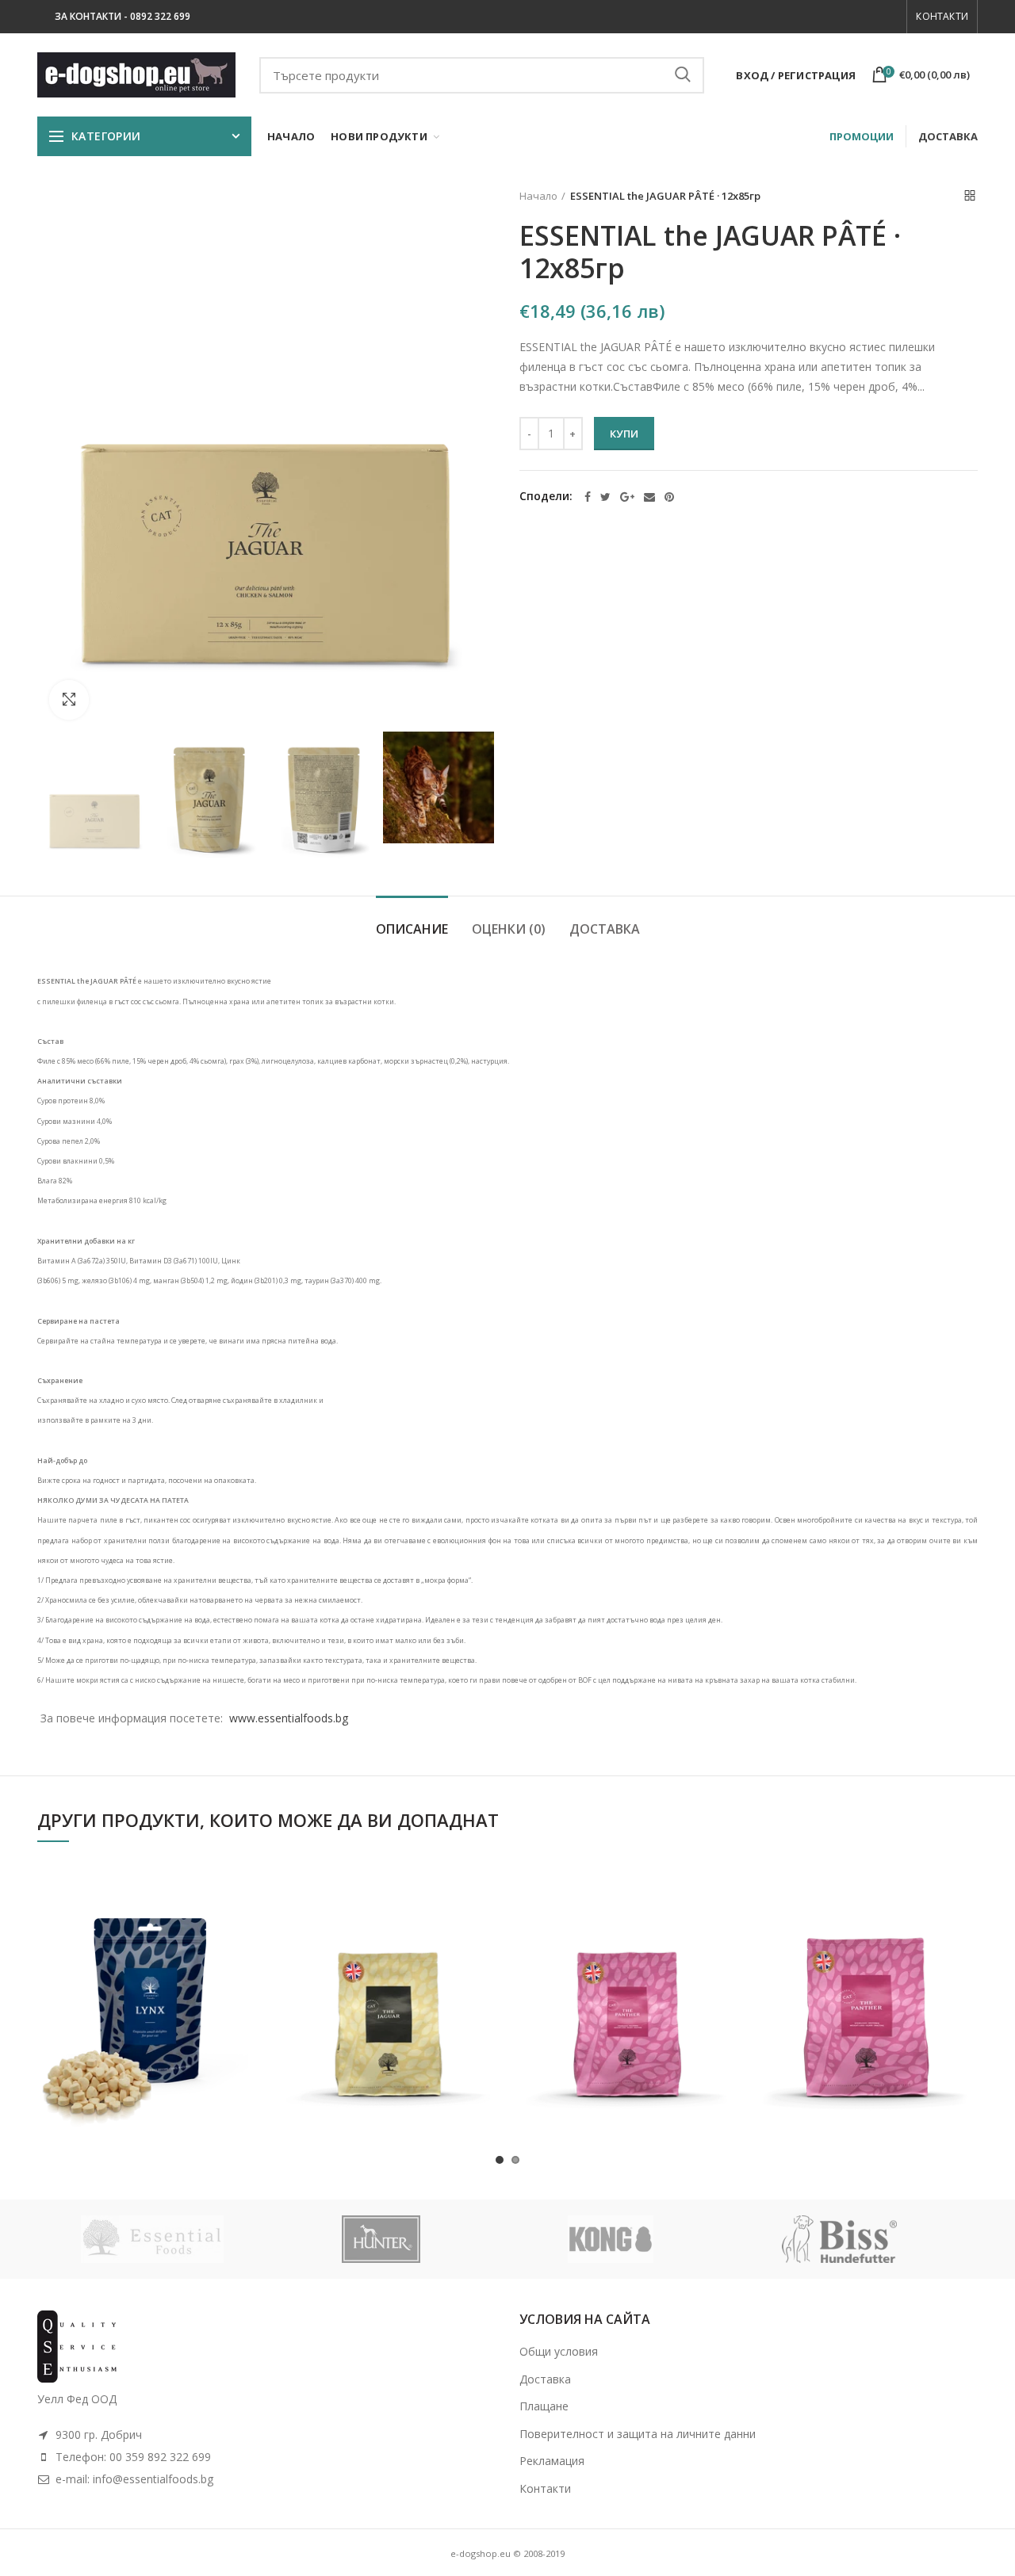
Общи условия (559, 2351)
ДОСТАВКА (948, 136)
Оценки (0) (509, 929)
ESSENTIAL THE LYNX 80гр (149, 1966)
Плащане (544, 2406)
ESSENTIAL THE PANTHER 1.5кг (627, 1966)
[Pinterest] (669, 497)
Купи (624, 434)
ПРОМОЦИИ (862, 136)
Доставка (605, 929)
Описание (412, 929)
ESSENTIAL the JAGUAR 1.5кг (388, 1966)
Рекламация (552, 2461)
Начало (538, 196)
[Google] (627, 497)
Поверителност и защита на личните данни (638, 2434)
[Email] (649, 497)
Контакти (942, 16)
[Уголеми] (69, 700)
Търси (683, 75)
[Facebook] (588, 497)
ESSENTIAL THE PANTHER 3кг (866, 1966)
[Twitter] (605, 497)
